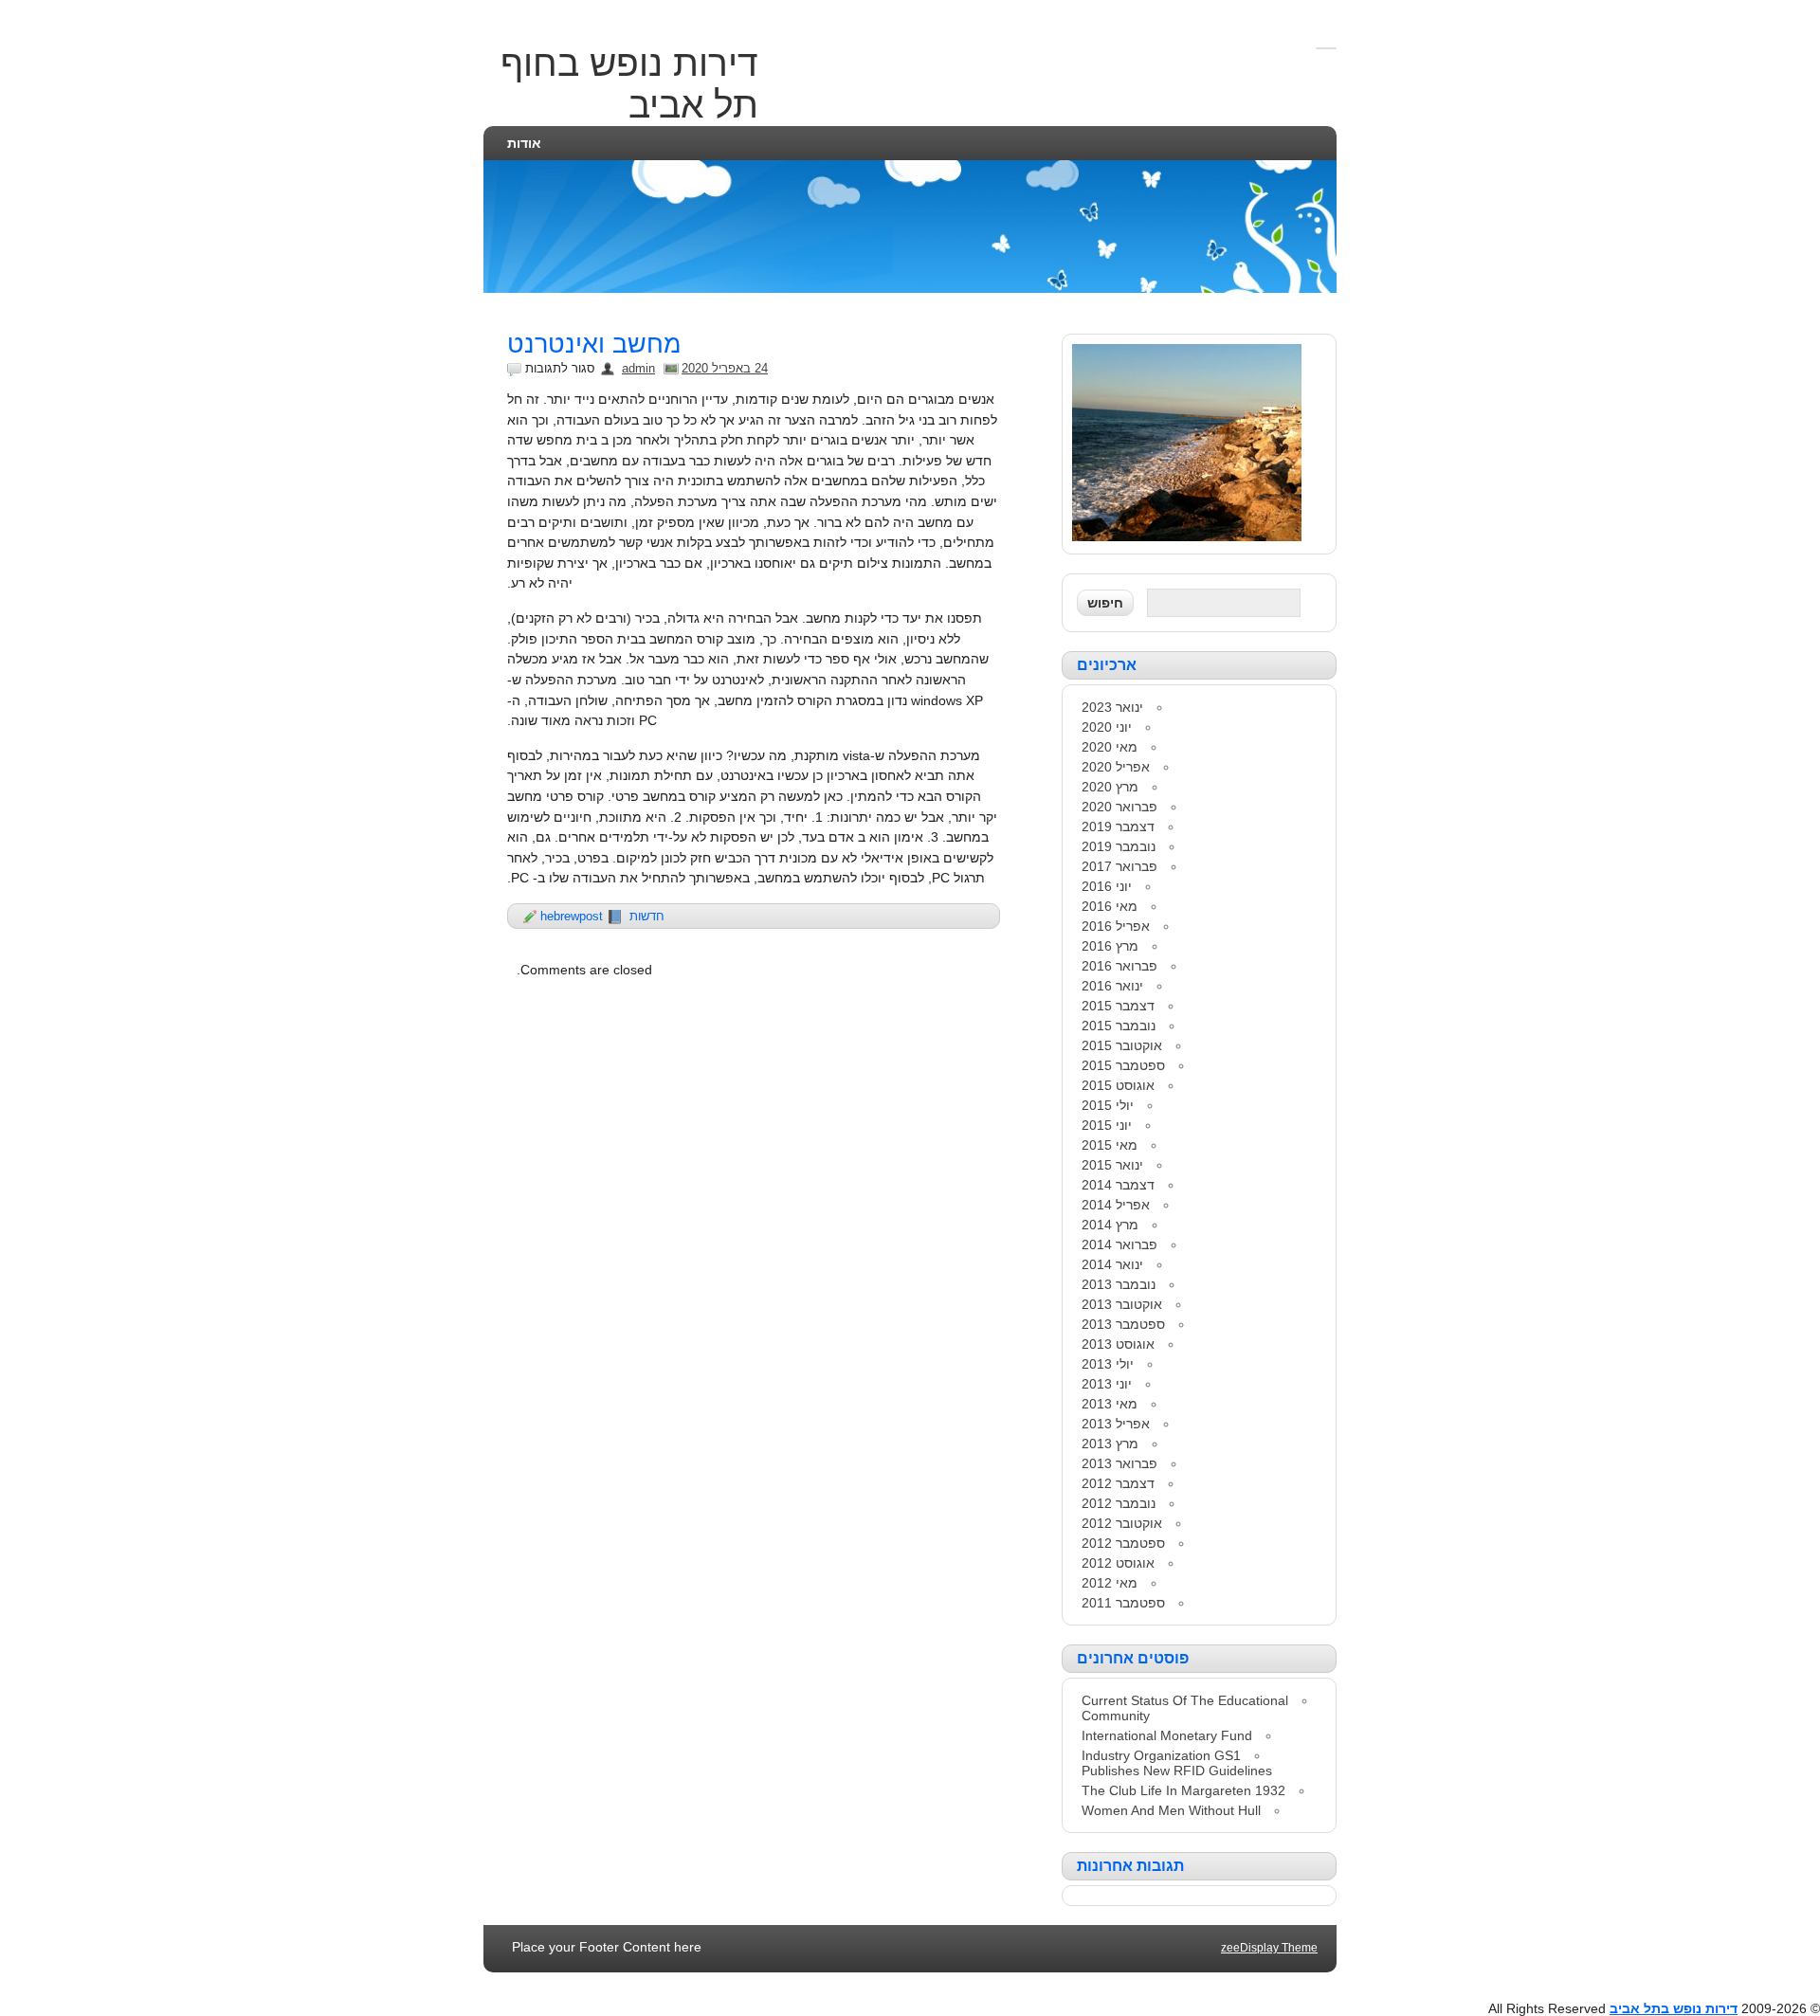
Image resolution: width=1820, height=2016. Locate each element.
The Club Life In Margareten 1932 (1183, 1790)
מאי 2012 (1110, 1583)
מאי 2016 (1110, 906)
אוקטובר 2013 (1122, 1304)
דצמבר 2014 (1118, 1185)
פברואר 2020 (1119, 807)
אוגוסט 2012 (1118, 1563)
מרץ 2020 (1110, 787)
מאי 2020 (1110, 747)
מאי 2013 (1110, 1404)
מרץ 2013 (1110, 1444)
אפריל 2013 (1116, 1424)
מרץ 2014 (1110, 1225)
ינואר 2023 (1112, 707)
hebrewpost (572, 916)
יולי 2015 (1108, 1105)
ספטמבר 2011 (1123, 1603)
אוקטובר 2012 (1122, 1523)
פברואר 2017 (1119, 866)
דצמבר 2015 (1118, 1006)
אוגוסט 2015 (1118, 1085)
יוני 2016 (1107, 886)
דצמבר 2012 (1118, 1483)
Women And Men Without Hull (1171, 1810)
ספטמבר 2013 (1123, 1324)
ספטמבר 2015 (1123, 1065)
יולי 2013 (1108, 1364)
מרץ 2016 (1110, 946)
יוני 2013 (1107, 1384)
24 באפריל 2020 (725, 368)
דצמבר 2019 (1118, 826)
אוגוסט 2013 (1118, 1344)
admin (638, 368)
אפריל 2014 (1116, 1205)
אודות (524, 143)
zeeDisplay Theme (1269, 1948)
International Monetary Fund (1167, 1735)
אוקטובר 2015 (1122, 1045)
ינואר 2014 (1112, 1264)
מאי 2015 (1110, 1145)
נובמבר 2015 (1119, 1026)
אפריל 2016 (1116, 926)
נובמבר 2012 (1119, 1503)
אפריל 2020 (1116, 767)
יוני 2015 (1107, 1125)
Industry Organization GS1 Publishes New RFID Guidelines (1177, 1763)
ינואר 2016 (1112, 986)
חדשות (647, 916)
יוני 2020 (1107, 727)
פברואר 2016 (1119, 966)
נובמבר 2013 (1119, 1284)
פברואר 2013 (1119, 1463)
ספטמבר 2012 (1123, 1543)
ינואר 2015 (1112, 1165)
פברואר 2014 (1119, 1244)
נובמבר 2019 (1119, 846)
